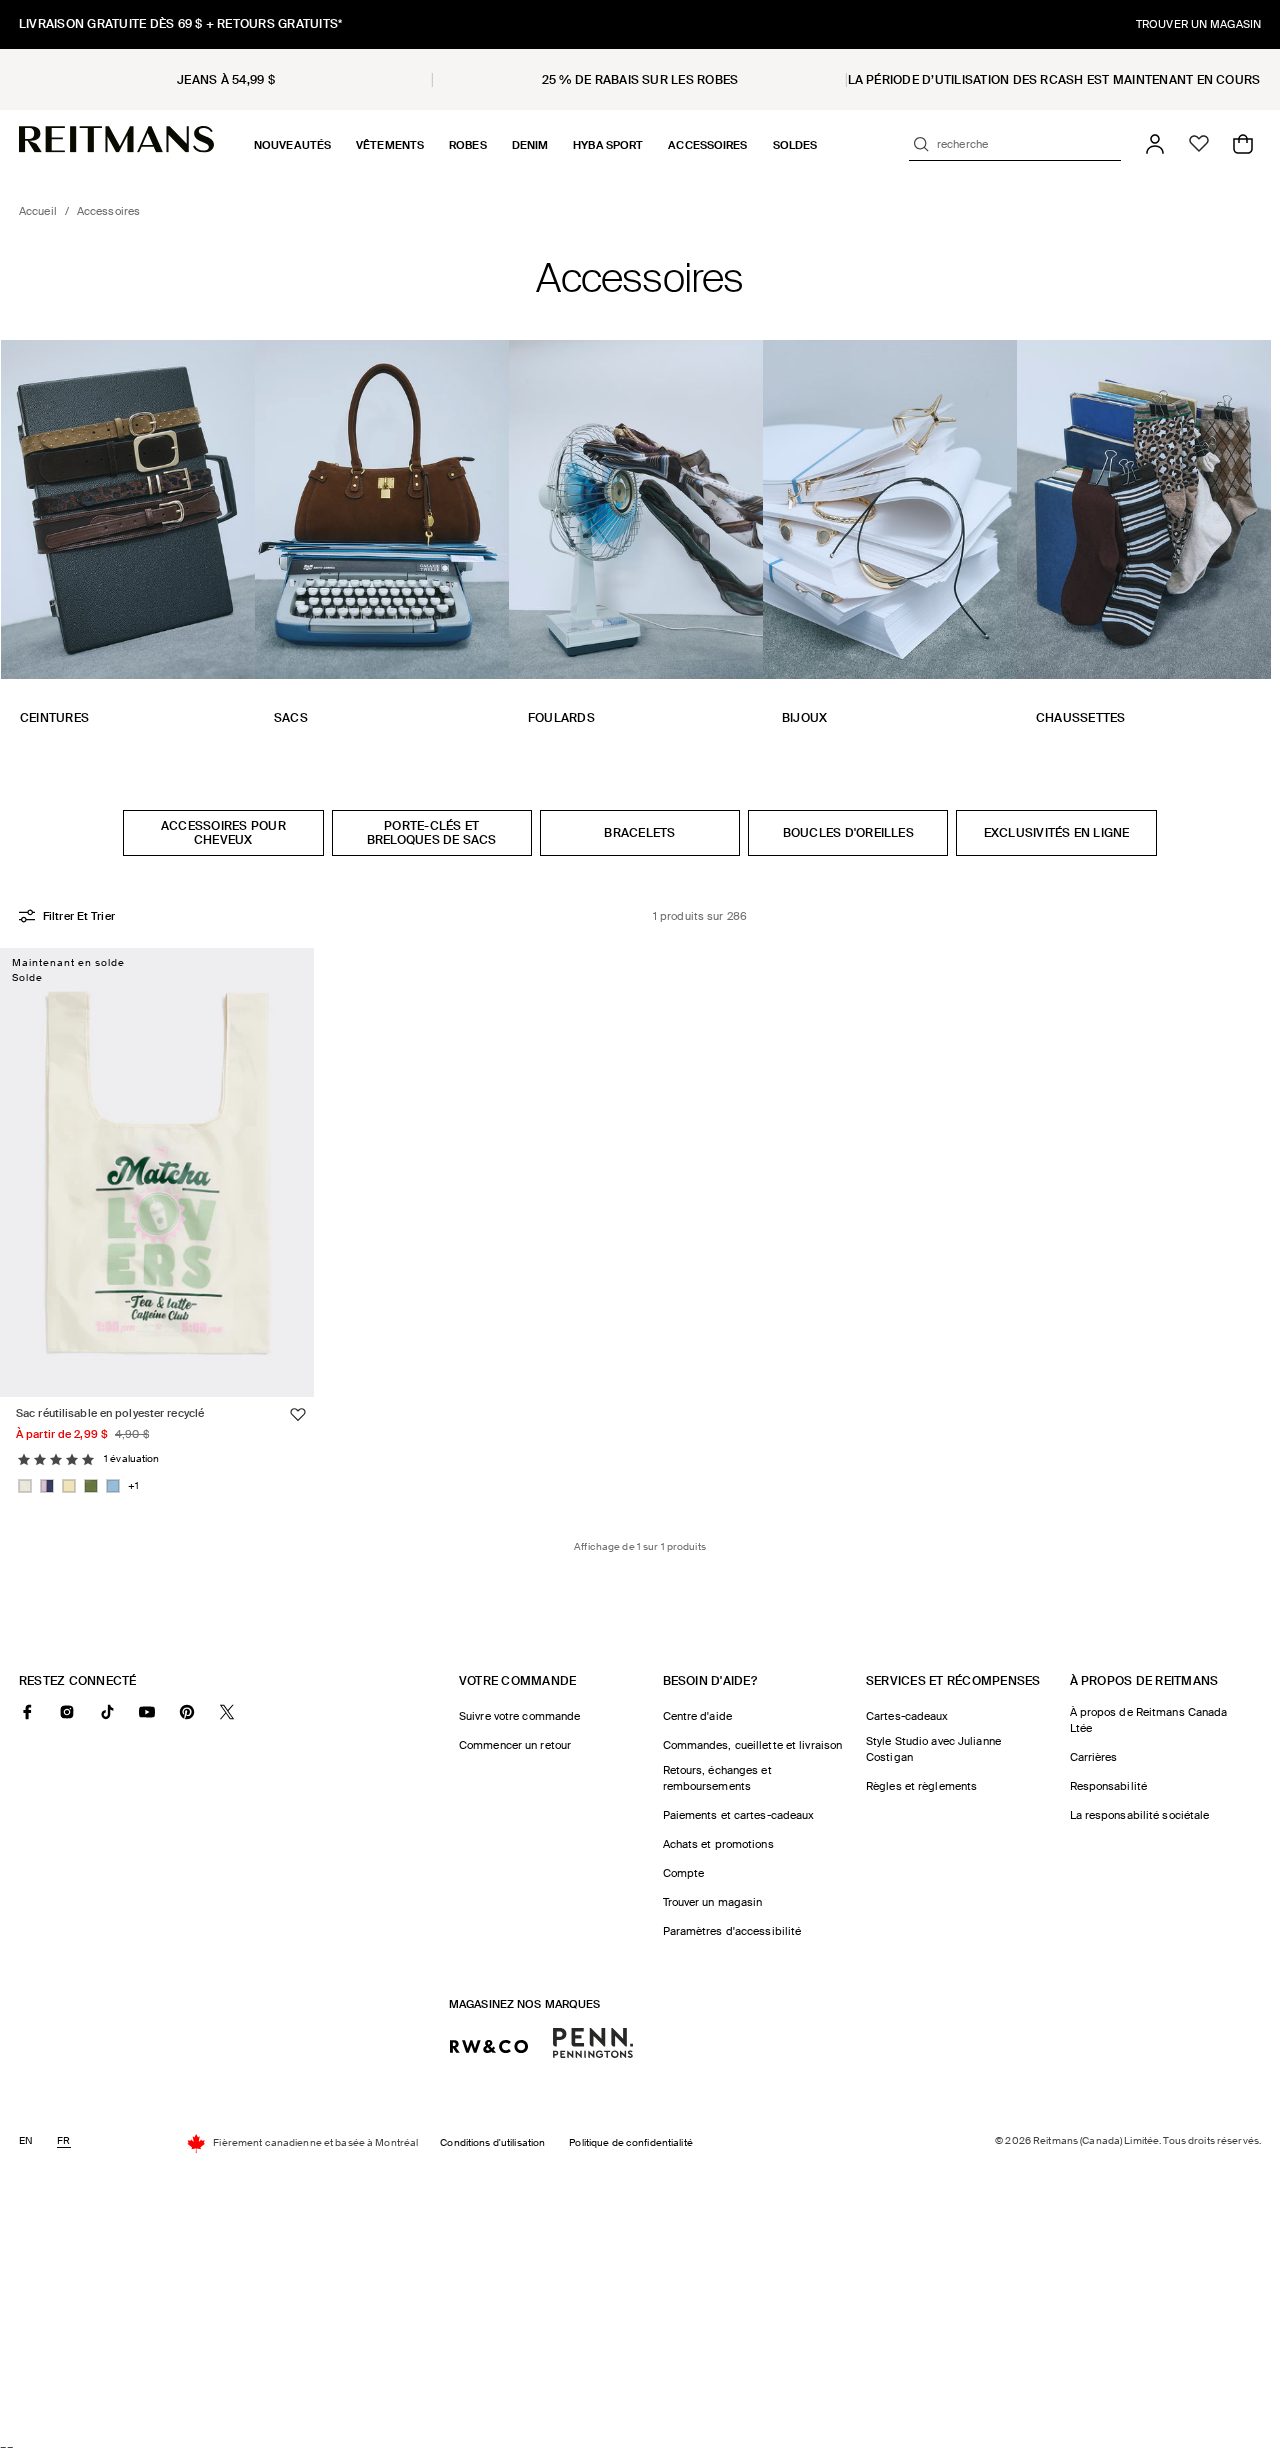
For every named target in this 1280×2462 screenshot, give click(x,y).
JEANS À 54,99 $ (226, 80)
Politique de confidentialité (631, 2143)
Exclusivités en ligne (1057, 833)
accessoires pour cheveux (223, 833)
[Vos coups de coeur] (1199, 144)
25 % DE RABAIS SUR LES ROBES (640, 80)
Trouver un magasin (713, 1902)
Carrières (1094, 1757)
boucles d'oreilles (848, 833)
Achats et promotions (718, 1844)
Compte (684, 1873)
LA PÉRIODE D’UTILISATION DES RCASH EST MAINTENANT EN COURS (1054, 80)
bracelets (639, 833)
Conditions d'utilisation (492, 2143)
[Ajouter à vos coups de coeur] (298, 1414)
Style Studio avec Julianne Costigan (933, 1749)
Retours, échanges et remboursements (717, 1778)
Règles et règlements (921, 1786)
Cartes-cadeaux (907, 1716)
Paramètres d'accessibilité (732, 1931)
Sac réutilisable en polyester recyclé (110, 1412)
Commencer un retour (515, 1745)
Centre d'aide (697, 1716)
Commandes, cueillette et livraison (753, 1745)
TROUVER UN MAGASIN (1198, 24)
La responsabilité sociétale (1140, 1815)
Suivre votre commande (519, 1716)
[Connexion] (1155, 144)
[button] (292, 145)
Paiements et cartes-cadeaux (739, 1815)
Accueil (38, 211)
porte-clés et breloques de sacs (432, 833)
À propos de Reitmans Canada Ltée (1149, 1720)
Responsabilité (1109, 1786)
